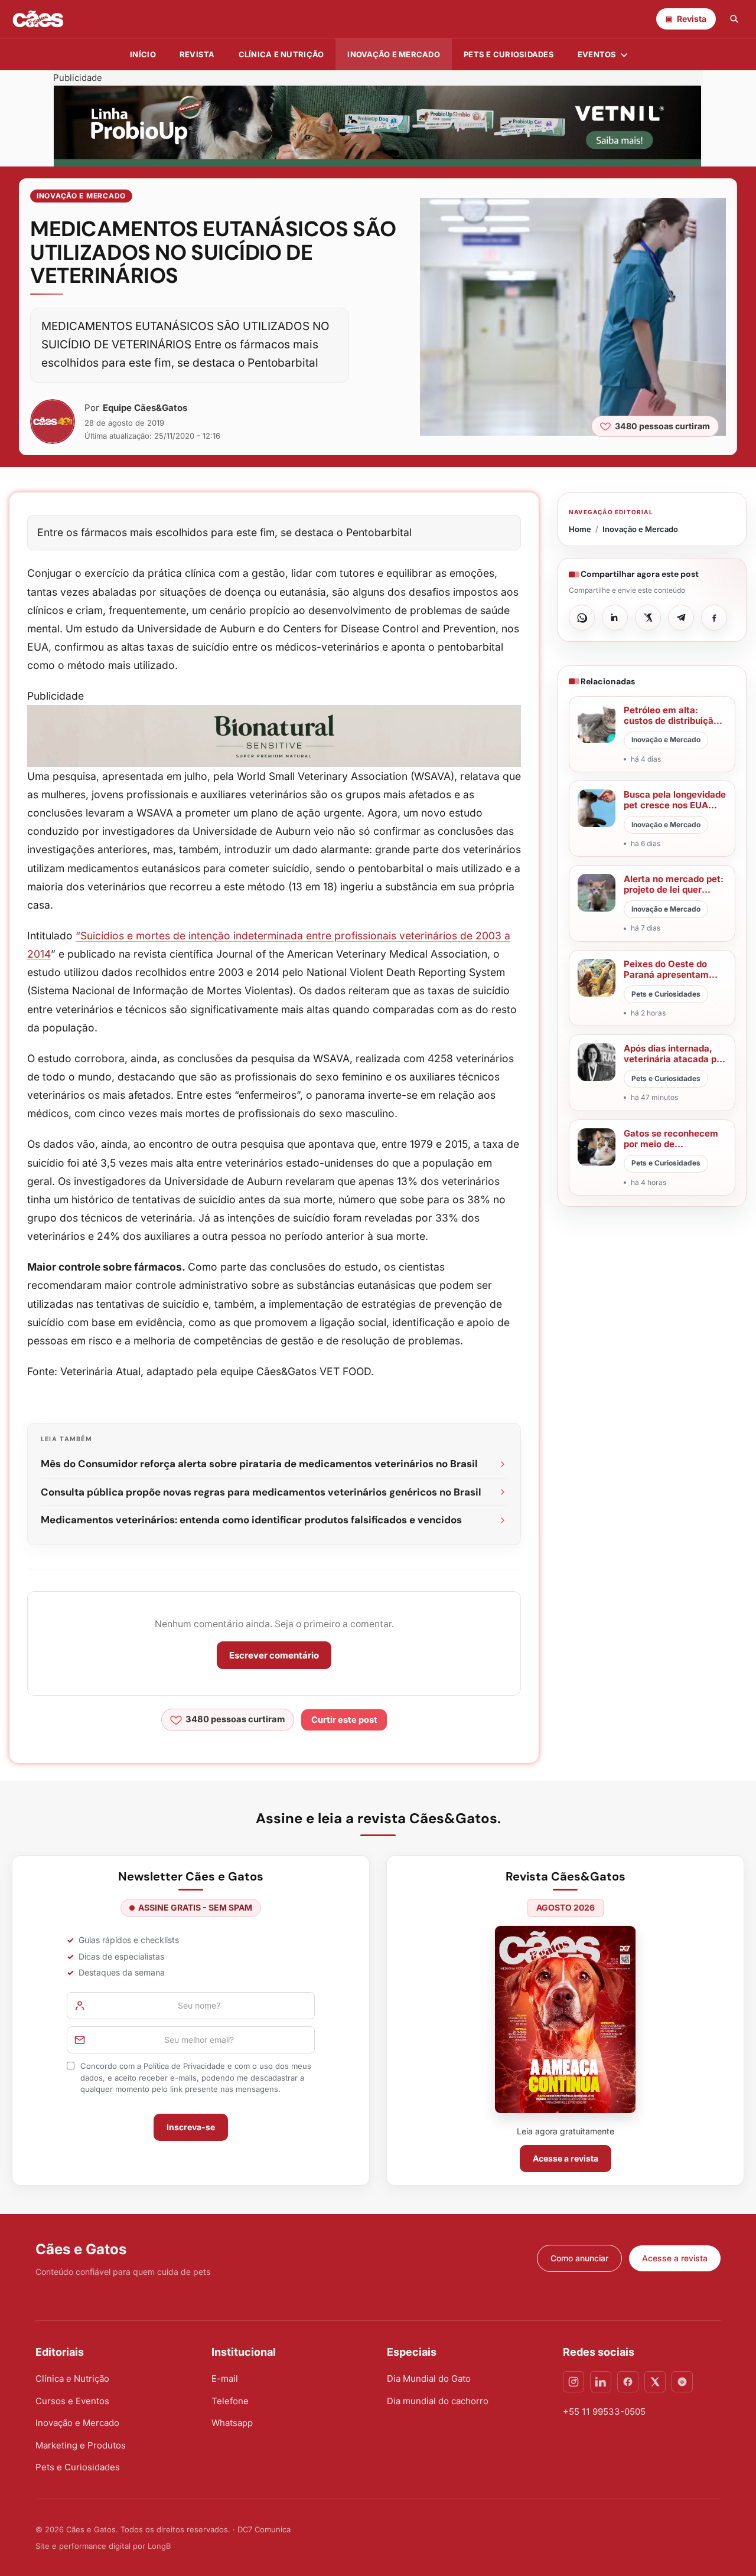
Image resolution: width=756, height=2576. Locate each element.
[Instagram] (573, 2382)
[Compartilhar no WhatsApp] (582, 618)
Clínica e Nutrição (72, 2379)
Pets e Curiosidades (509, 54)
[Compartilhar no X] (648, 618)
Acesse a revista (566, 2158)
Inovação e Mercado (394, 54)
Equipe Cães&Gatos (145, 408)
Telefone (230, 2401)
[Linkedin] (601, 2382)
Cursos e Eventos (72, 2401)
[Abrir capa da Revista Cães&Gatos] (565, 2020)
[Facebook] (628, 2382)
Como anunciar (579, 2258)
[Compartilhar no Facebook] (714, 618)
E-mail (225, 2379)
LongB (159, 2546)
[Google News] (682, 2382)
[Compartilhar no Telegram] (681, 618)
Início (143, 54)
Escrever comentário (274, 1655)
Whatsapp (232, 2423)
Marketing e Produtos (81, 2445)
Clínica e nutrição (281, 54)
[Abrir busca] (734, 19)
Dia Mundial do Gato (429, 2379)
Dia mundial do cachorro (438, 2401)
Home (580, 529)
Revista (197, 54)
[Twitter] (655, 2382)
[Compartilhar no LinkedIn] (615, 618)
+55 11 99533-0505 (604, 2412)
